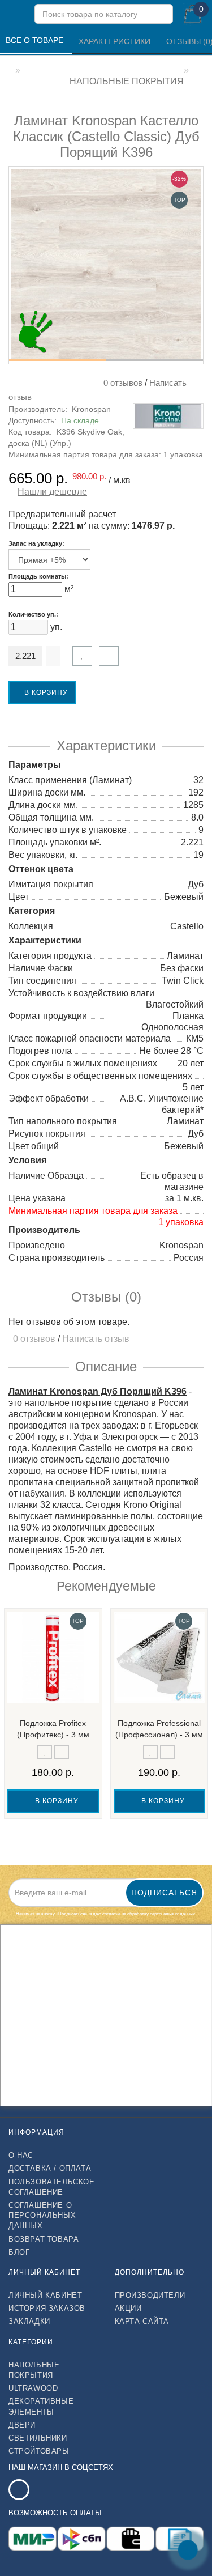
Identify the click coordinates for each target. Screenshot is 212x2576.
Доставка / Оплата (50, 2168)
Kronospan (91, 409)
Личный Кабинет (45, 2295)
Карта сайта (142, 2321)
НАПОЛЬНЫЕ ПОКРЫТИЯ (34, 2370)
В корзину (45, 692)
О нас (21, 2155)
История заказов (47, 2308)
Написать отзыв (96, 1339)
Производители (150, 2295)
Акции (128, 2308)
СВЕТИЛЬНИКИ (38, 2438)
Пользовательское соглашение (52, 2187)
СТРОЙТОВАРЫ (39, 2451)
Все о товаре (36, 40)
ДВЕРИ (22, 2425)
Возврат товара (44, 2239)
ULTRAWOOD (33, 2388)
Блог (19, 2252)
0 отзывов (121, 383)
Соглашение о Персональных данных (42, 2215)
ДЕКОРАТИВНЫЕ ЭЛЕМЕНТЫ (41, 2406)
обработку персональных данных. (162, 1914)
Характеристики (116, 41)
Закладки (29, 2321)
